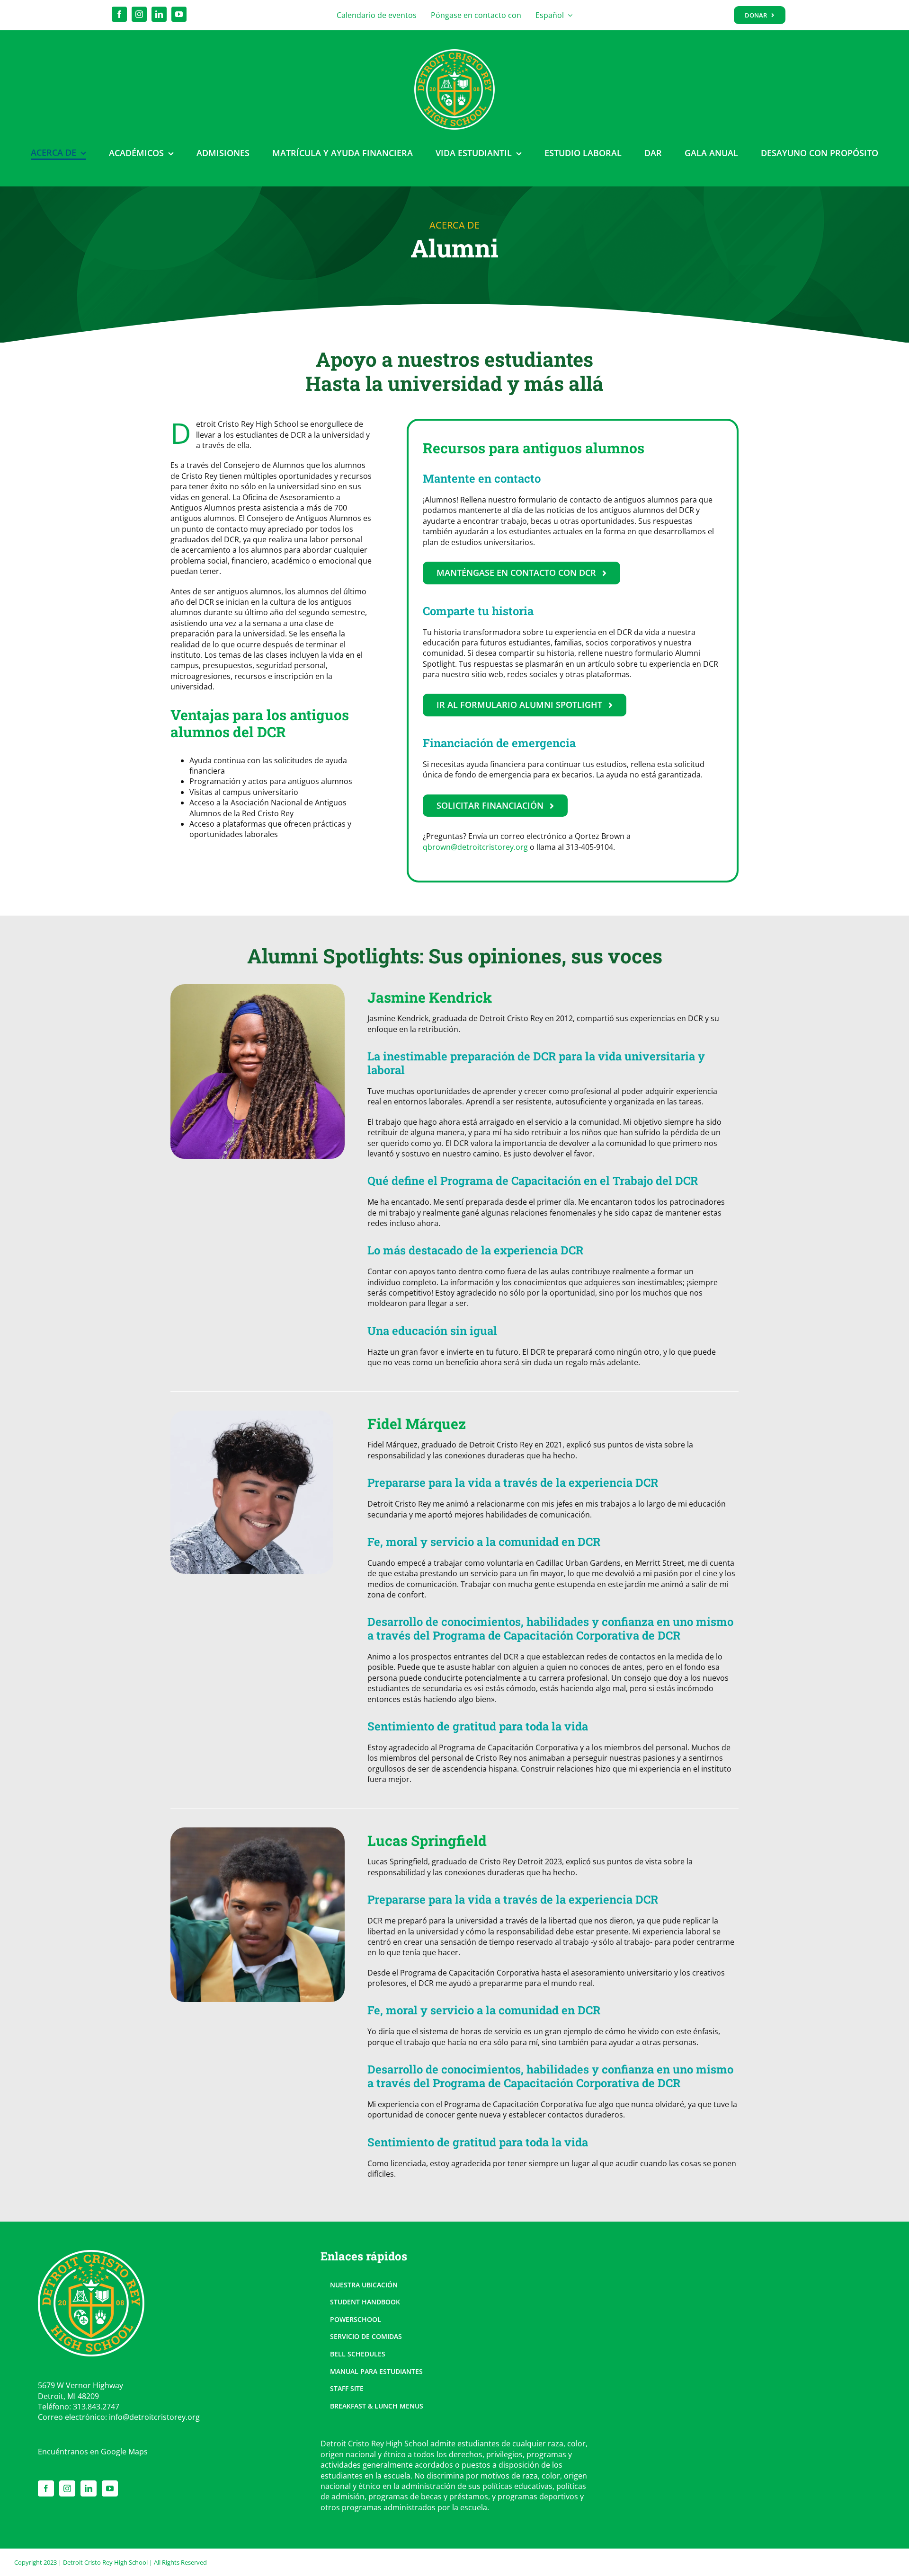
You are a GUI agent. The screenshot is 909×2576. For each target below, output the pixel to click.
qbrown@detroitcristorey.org (475, 847)
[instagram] (139, 14)
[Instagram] (67, 2488)
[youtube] (179, 14)
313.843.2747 (96, 2407)
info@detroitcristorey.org (154, 2417)
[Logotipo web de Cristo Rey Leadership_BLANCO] (454, 53)
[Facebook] (46, 2488)
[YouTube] (110, 2488)
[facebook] (119, 14)
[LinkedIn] (89, 2488)
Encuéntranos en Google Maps (93, 2452)
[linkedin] (159, 14)
